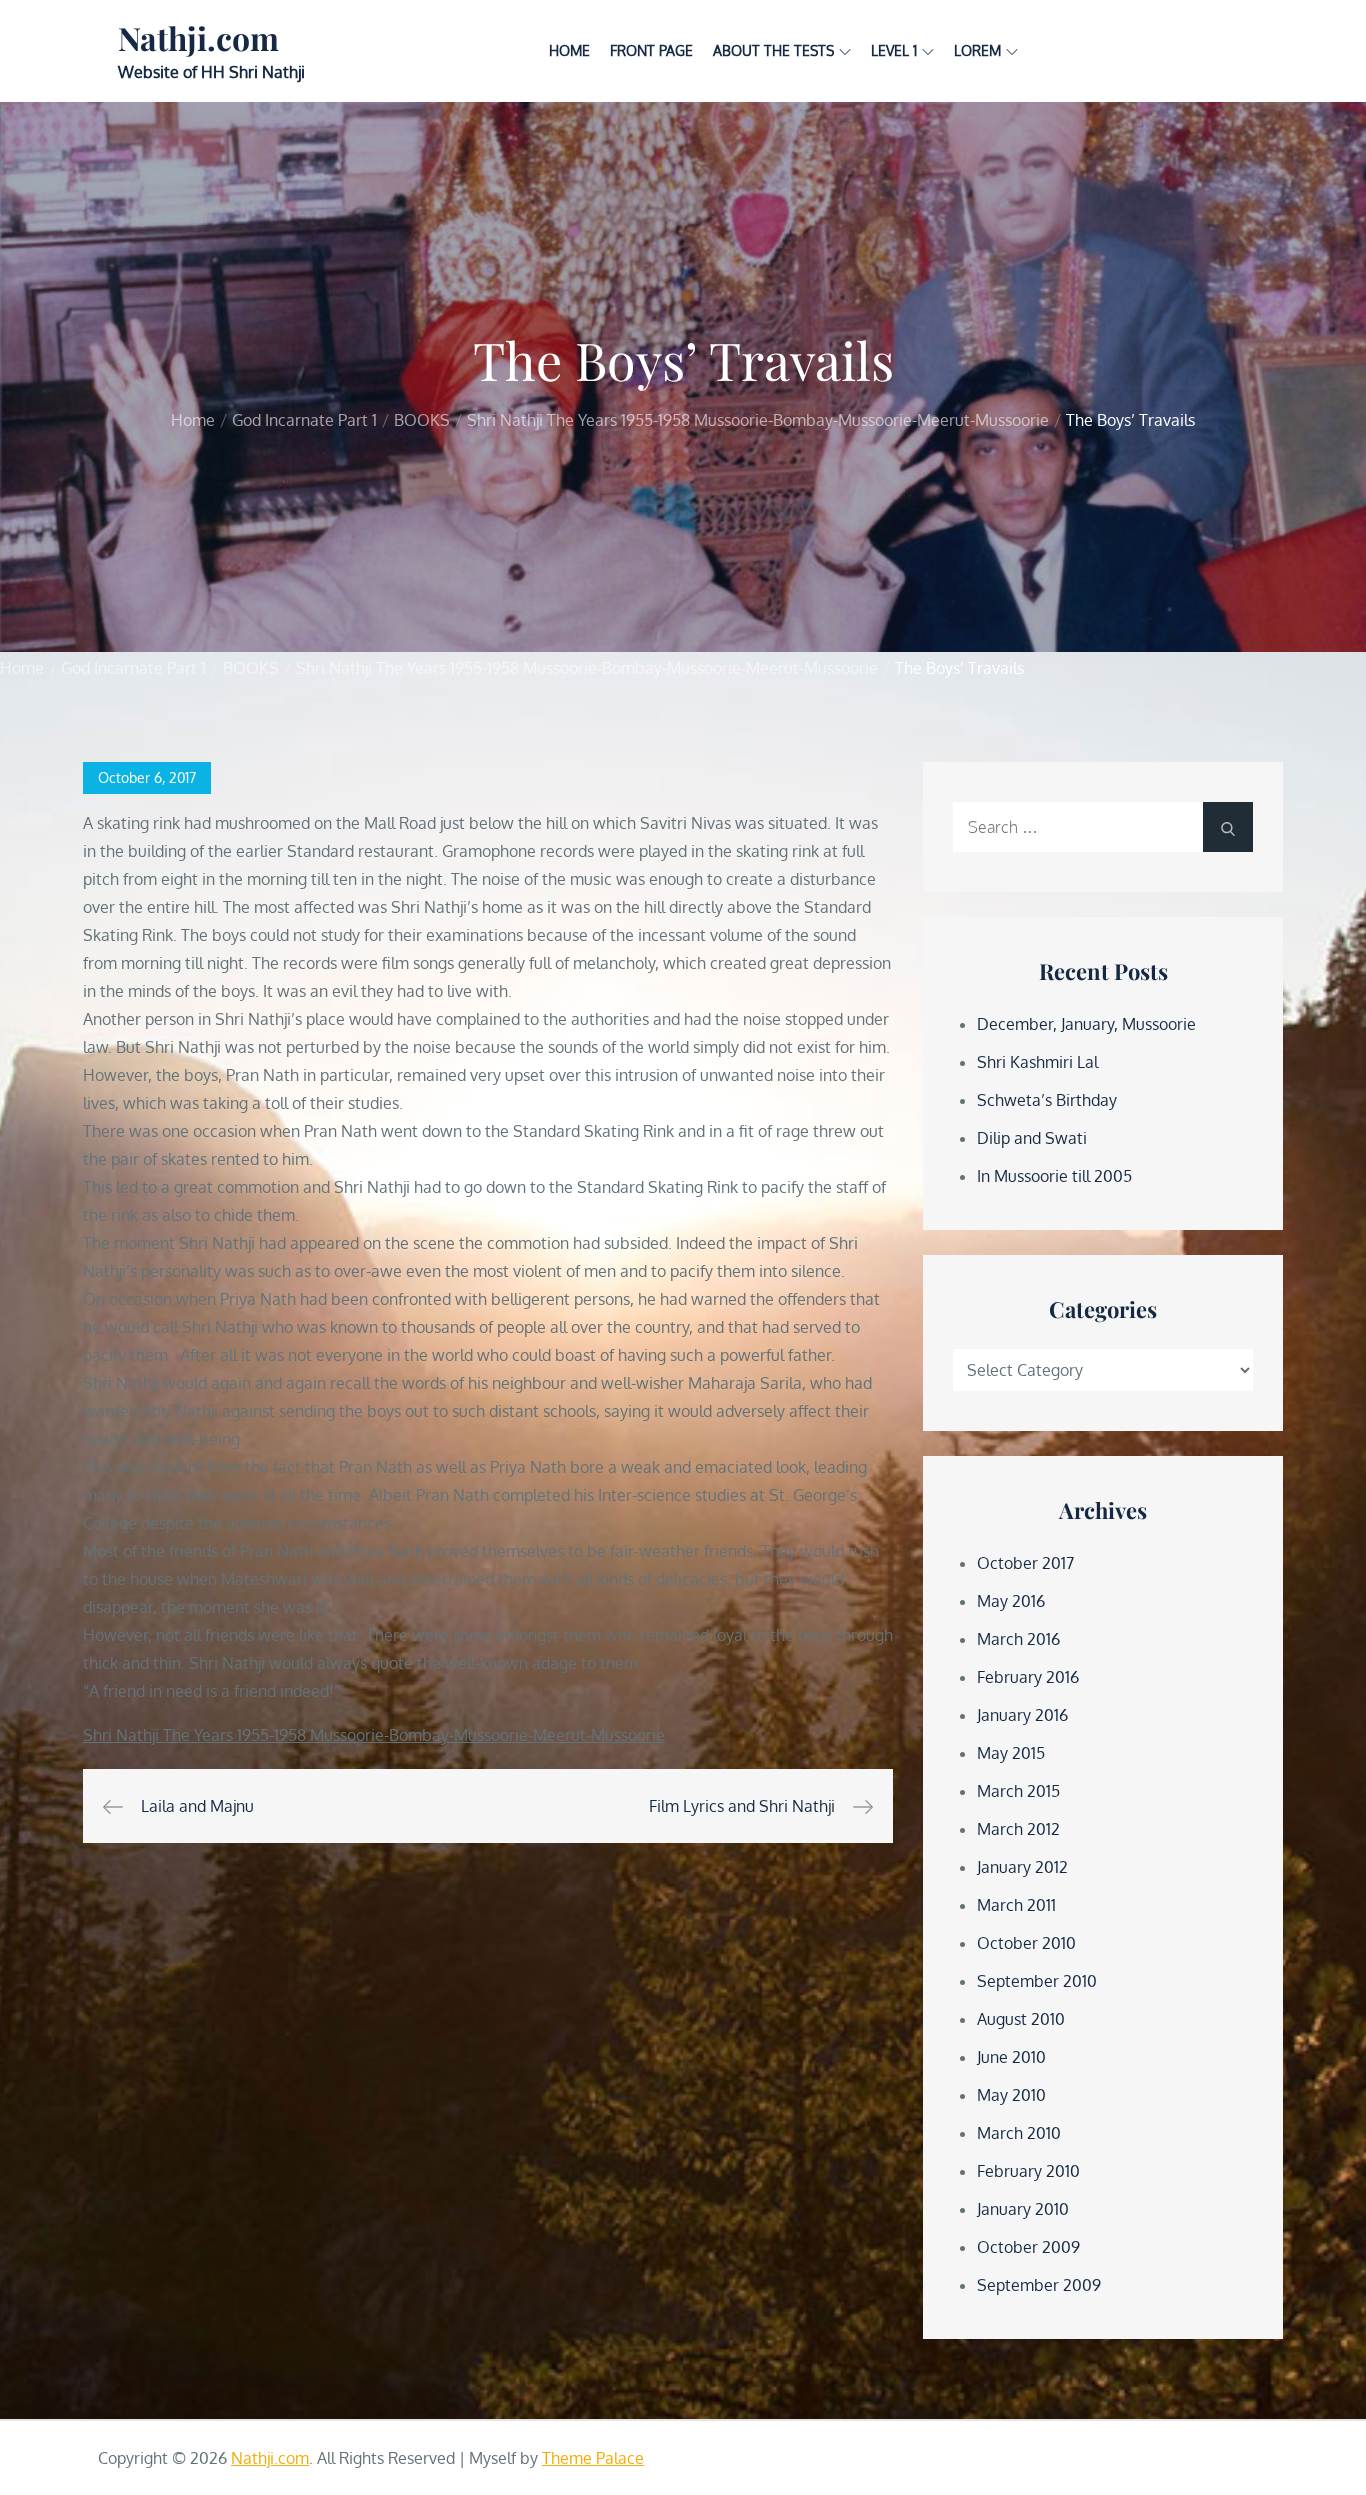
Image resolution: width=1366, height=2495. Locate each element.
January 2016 (1022, 1715)
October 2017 (1025, 1563)
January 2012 (1022, 1867)
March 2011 (1016, 1905)
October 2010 (1026, 1943)
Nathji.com (198, 37)
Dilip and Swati (1032, 1138)
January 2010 (1023, 2209)
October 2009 (1028, 2247)
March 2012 (1018, 1829)
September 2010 (1037, 1981)
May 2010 (1011, 2095)
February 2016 (1028, 1677)
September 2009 (1039, 2285)
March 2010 (1019, 2133)
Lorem (977, 50)
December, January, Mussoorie (1086, 1024)
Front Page (651, 50)
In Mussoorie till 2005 (1054, 1176)
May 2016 (1011, 1601)
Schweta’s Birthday (1047, 1100)
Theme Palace (593, 2458)
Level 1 (894, 50)
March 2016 (1018, 1639)
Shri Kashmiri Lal (1037, 1062)
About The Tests (773, 50)
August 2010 (1021, 2019)
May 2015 (1011, 1753)
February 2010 (1028, 2171)
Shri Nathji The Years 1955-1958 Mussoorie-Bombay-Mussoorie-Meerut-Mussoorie (374, 1735)
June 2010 (1011, 2057)
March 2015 (1018, 1791)
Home (569, 50)
